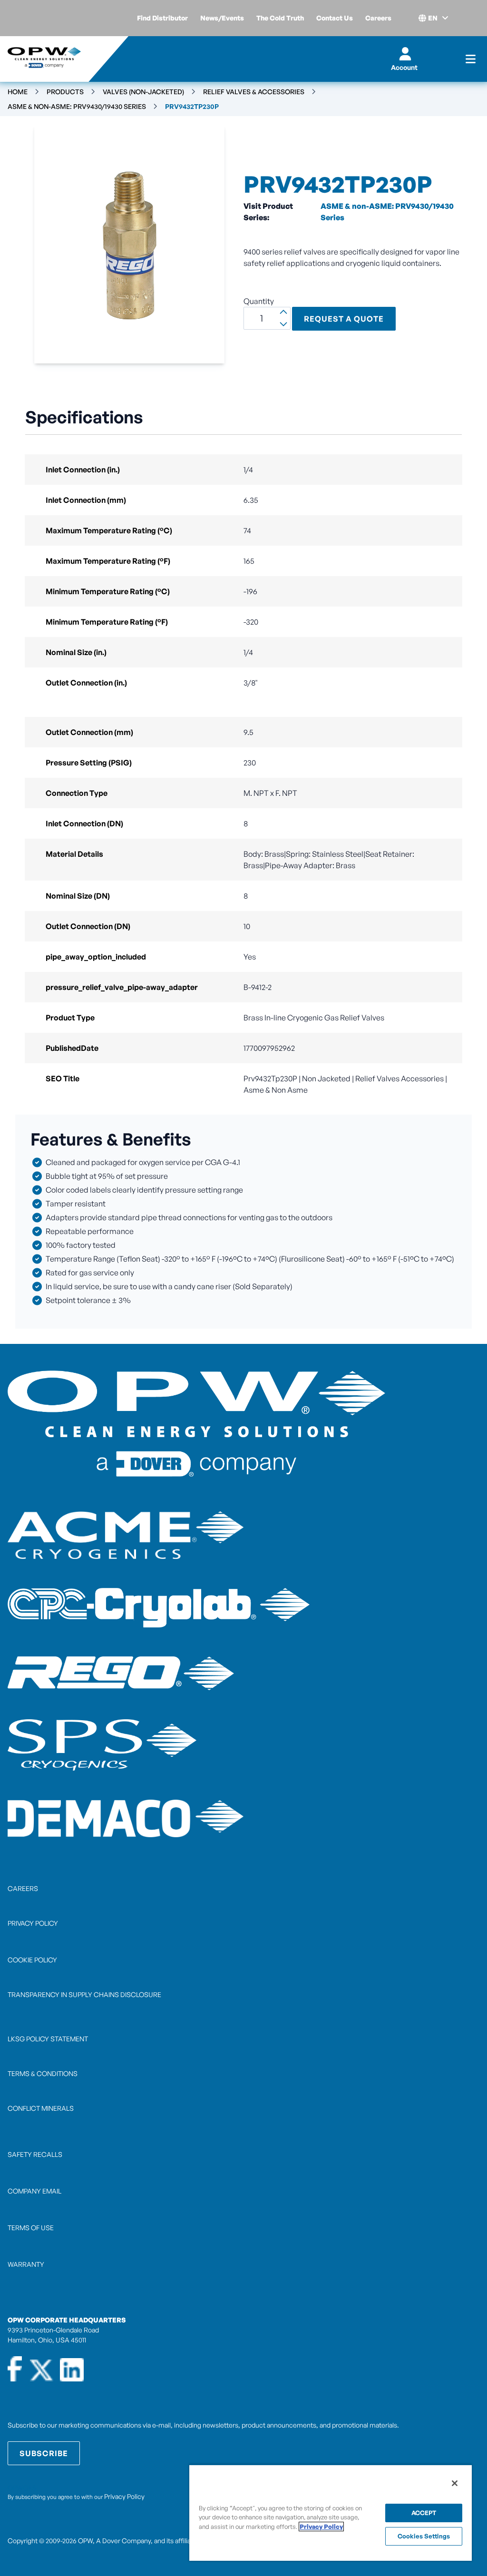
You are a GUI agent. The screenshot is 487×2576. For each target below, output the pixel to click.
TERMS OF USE (31, 2228)
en (433, 18)
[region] (331, 2512)
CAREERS (23, 1888)
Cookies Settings (424, 2536)
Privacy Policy (124, 2496)
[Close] (455, 2483)
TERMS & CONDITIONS (43, 2073)
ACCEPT (424, 2513)
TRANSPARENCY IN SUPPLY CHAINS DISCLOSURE (84, 1994)
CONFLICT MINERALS (41, 2108)
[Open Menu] (471, 59)
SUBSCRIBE (44, 2453)
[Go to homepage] (44, 59)
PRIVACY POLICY (33, 1923)
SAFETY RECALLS (35, 2154)
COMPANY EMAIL (34, 2191)
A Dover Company (123, 2541)
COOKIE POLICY (32, 1960)
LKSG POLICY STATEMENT (48, 2039)
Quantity (259, 301)
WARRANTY (26, 2264)
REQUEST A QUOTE (344, 319)
